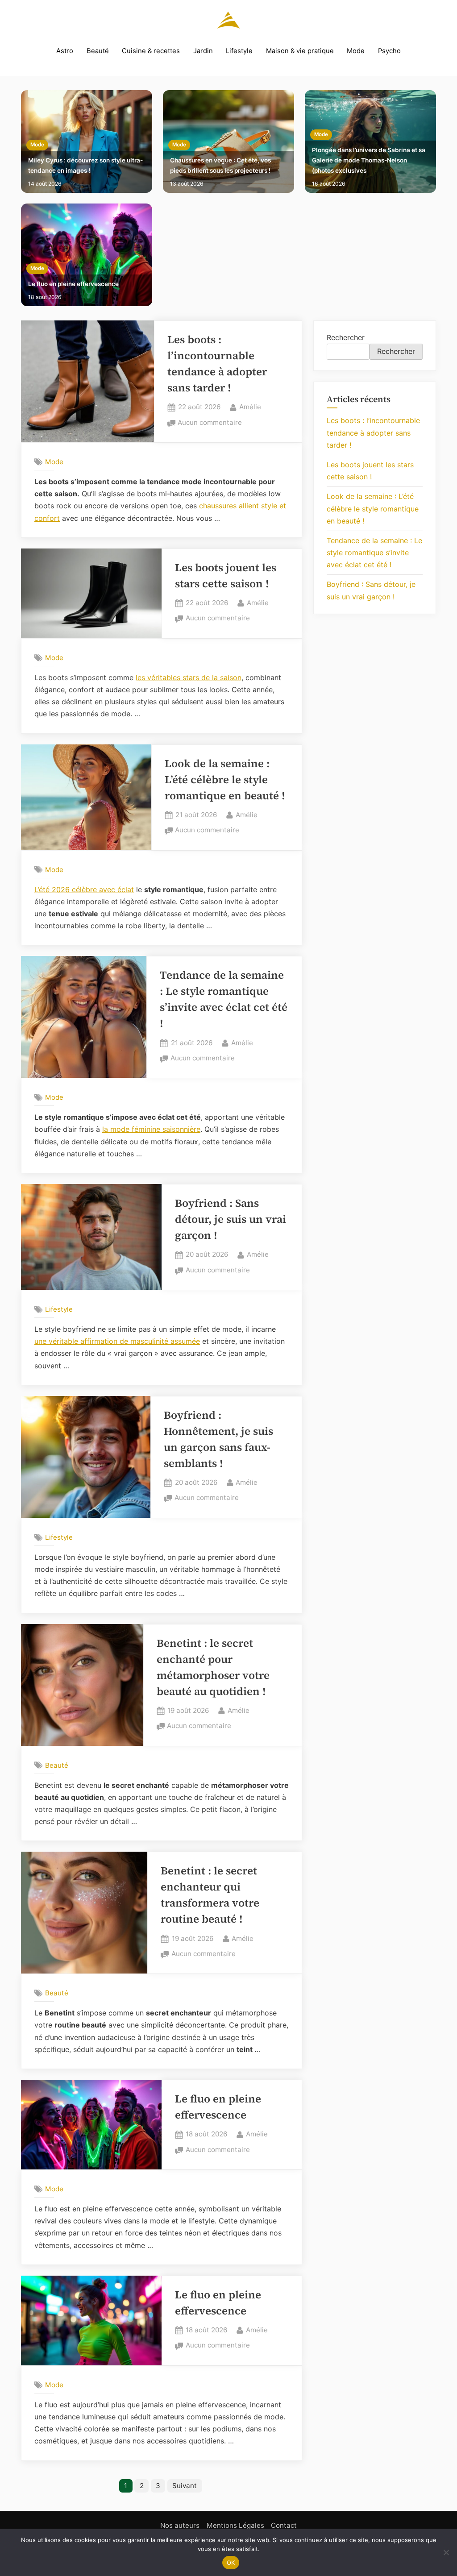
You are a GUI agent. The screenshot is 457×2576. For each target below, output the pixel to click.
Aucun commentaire (210, 423)
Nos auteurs (180, 2525)
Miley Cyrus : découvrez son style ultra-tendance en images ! (85, 165)
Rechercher (346, 337)
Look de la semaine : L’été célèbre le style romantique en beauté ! (225, 779)
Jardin (203, 51)
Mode (356, 51)
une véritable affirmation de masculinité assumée (117, 1341)
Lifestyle (239, 51)
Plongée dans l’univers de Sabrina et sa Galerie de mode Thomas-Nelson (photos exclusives (369, 160)
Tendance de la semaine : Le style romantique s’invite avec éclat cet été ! (374, 553)
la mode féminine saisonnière (151, 1129)
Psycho (389, 51)
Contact (284, 2525)
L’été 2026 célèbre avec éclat (84, 889)
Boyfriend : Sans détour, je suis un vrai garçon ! (231, 1219)
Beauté (98, 51)
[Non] (446, 2552)
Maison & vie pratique (300, 51)
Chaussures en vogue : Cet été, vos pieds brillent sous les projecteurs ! (220, 165)
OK (231, 2563)
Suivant (185, 2486)
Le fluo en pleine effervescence (73, 284)
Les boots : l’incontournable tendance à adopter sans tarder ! (373, 432)
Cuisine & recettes (151, 51)
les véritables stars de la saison (189, 677)
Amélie (250, 407)
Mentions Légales (235, 2525)
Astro (65, 51)
